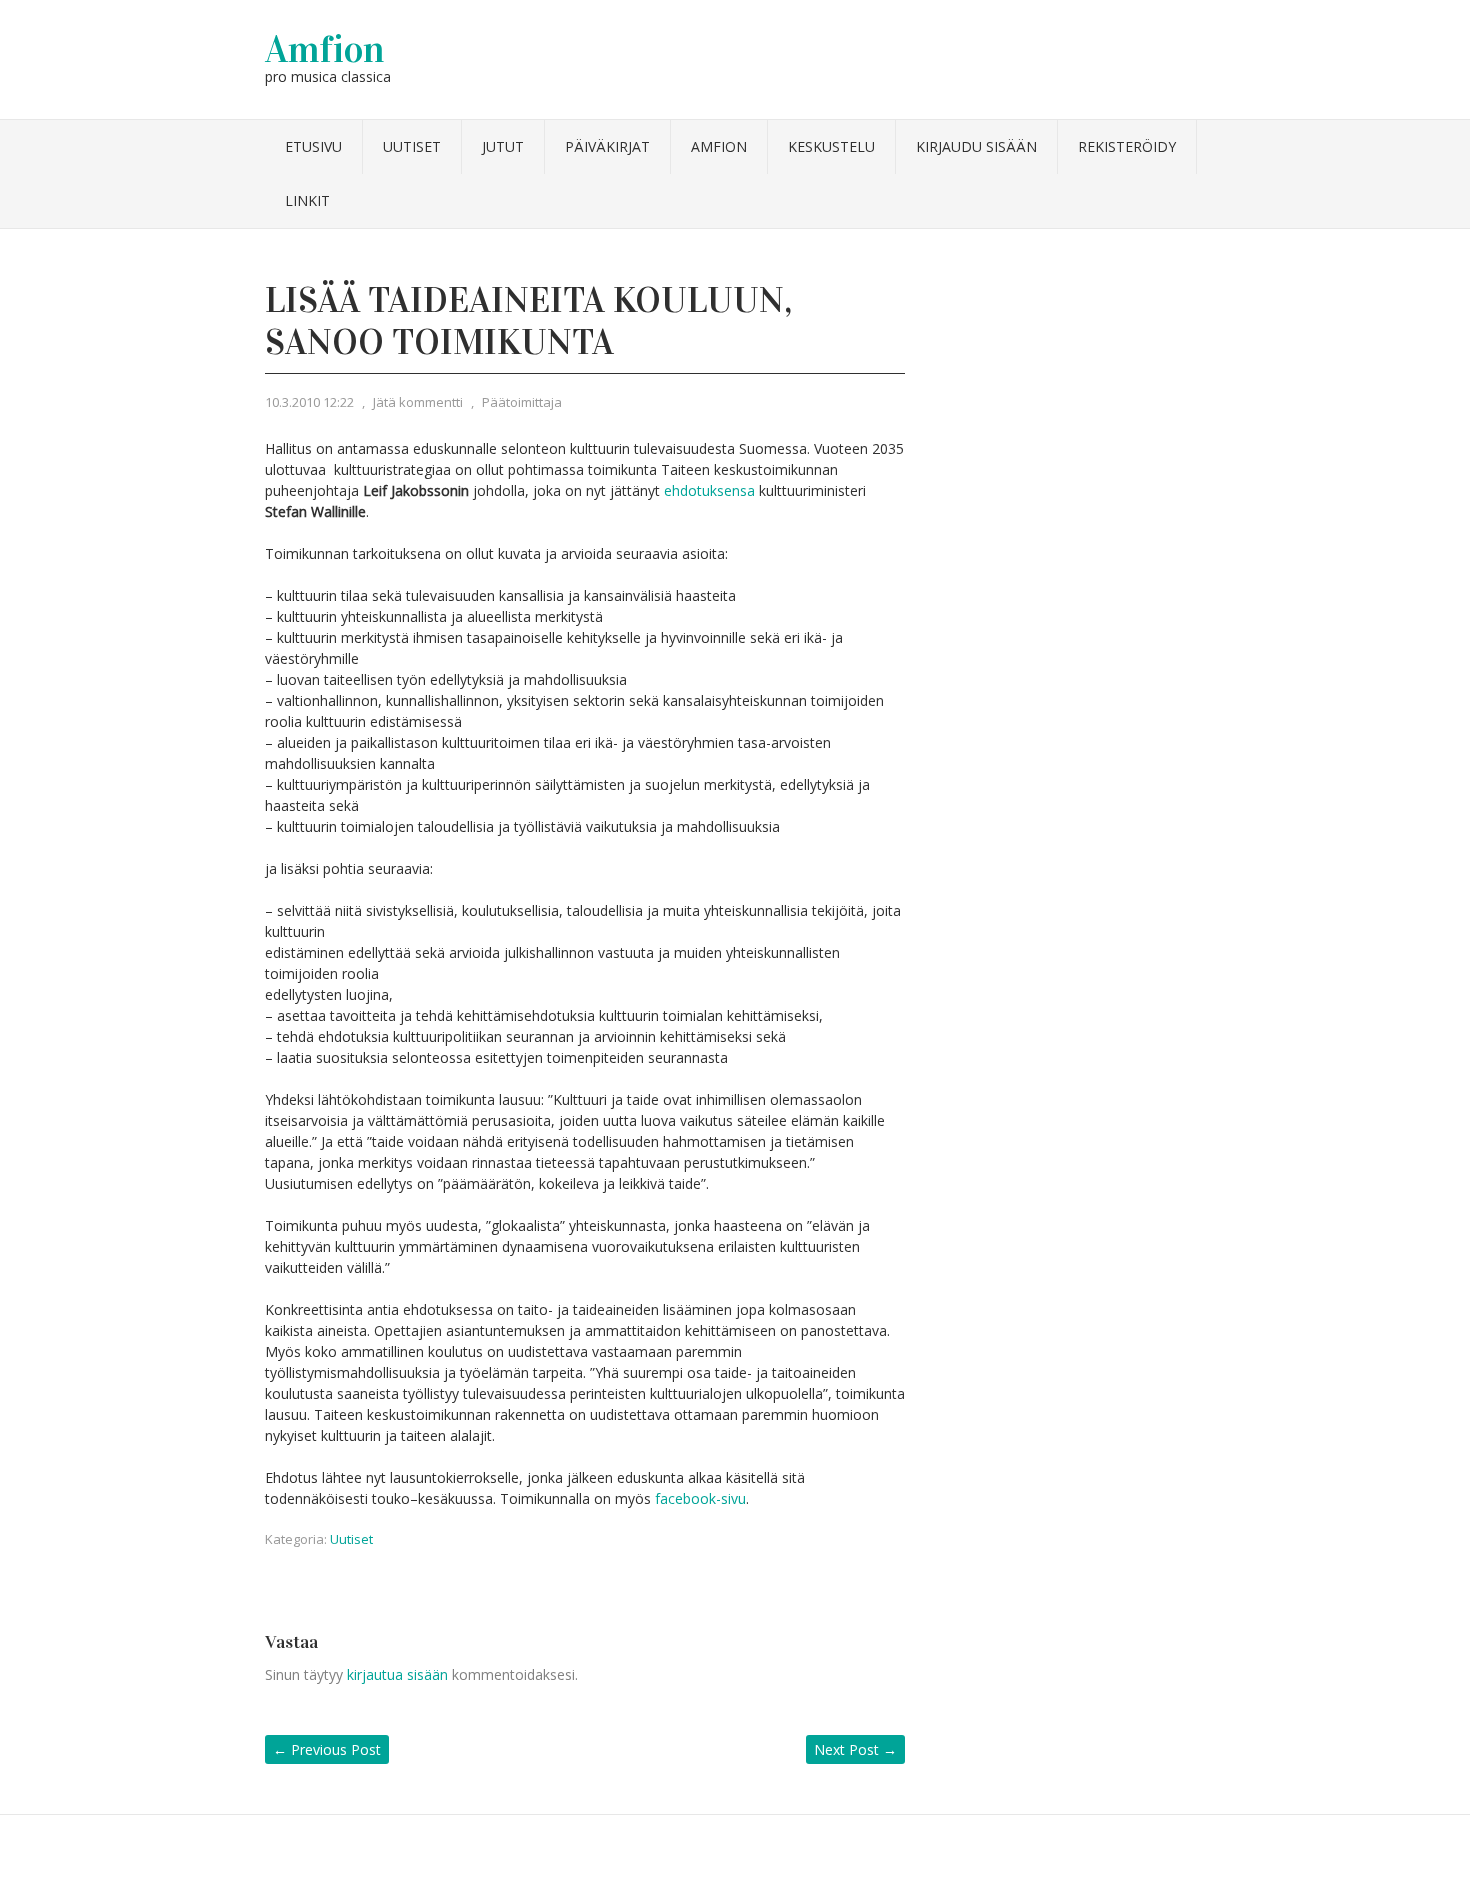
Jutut (503, 146)
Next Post (855, 1749)
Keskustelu (831, 146)
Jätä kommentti (418, 402)
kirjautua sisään (397, 1674)
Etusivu (313, 146)
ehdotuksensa (709, 490)
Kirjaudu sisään (976, 146)
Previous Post (327, 1749)
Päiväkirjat (607, 146)
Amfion (325, 49)
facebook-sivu (700, 1498)
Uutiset (412, 146)
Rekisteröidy (1127, 146)
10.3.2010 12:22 (309, 402)
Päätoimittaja (522, 402)
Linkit (307, 200)
